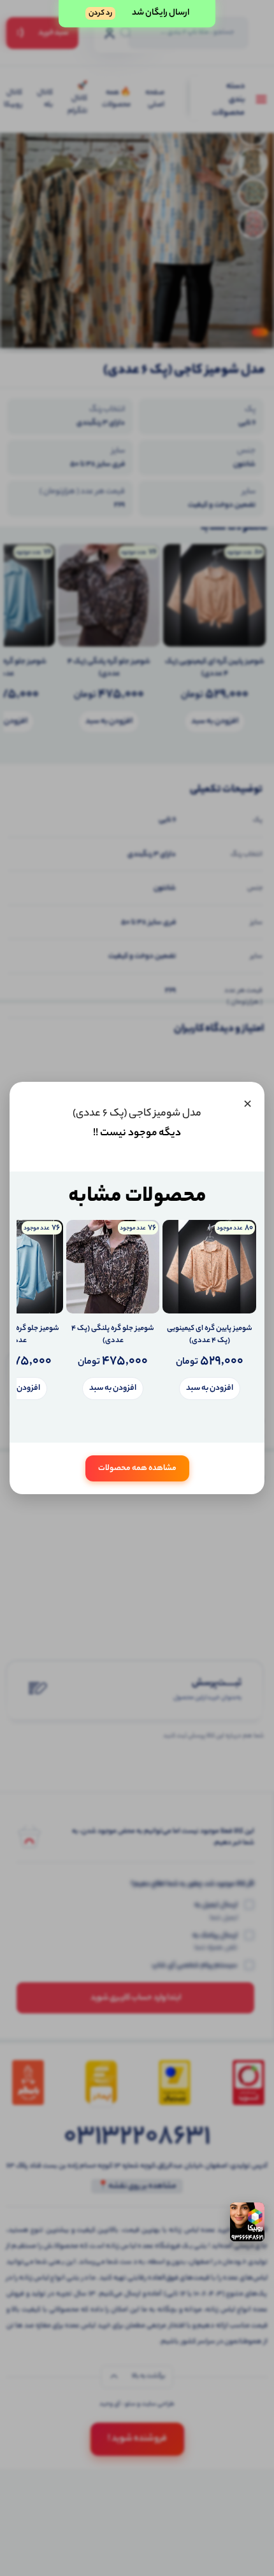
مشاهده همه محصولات (137, 1468)
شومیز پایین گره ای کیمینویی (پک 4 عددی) (210, 1335)
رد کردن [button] (100, 13)
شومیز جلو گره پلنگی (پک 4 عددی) (113, 1335)
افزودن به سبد (210, 1388)
